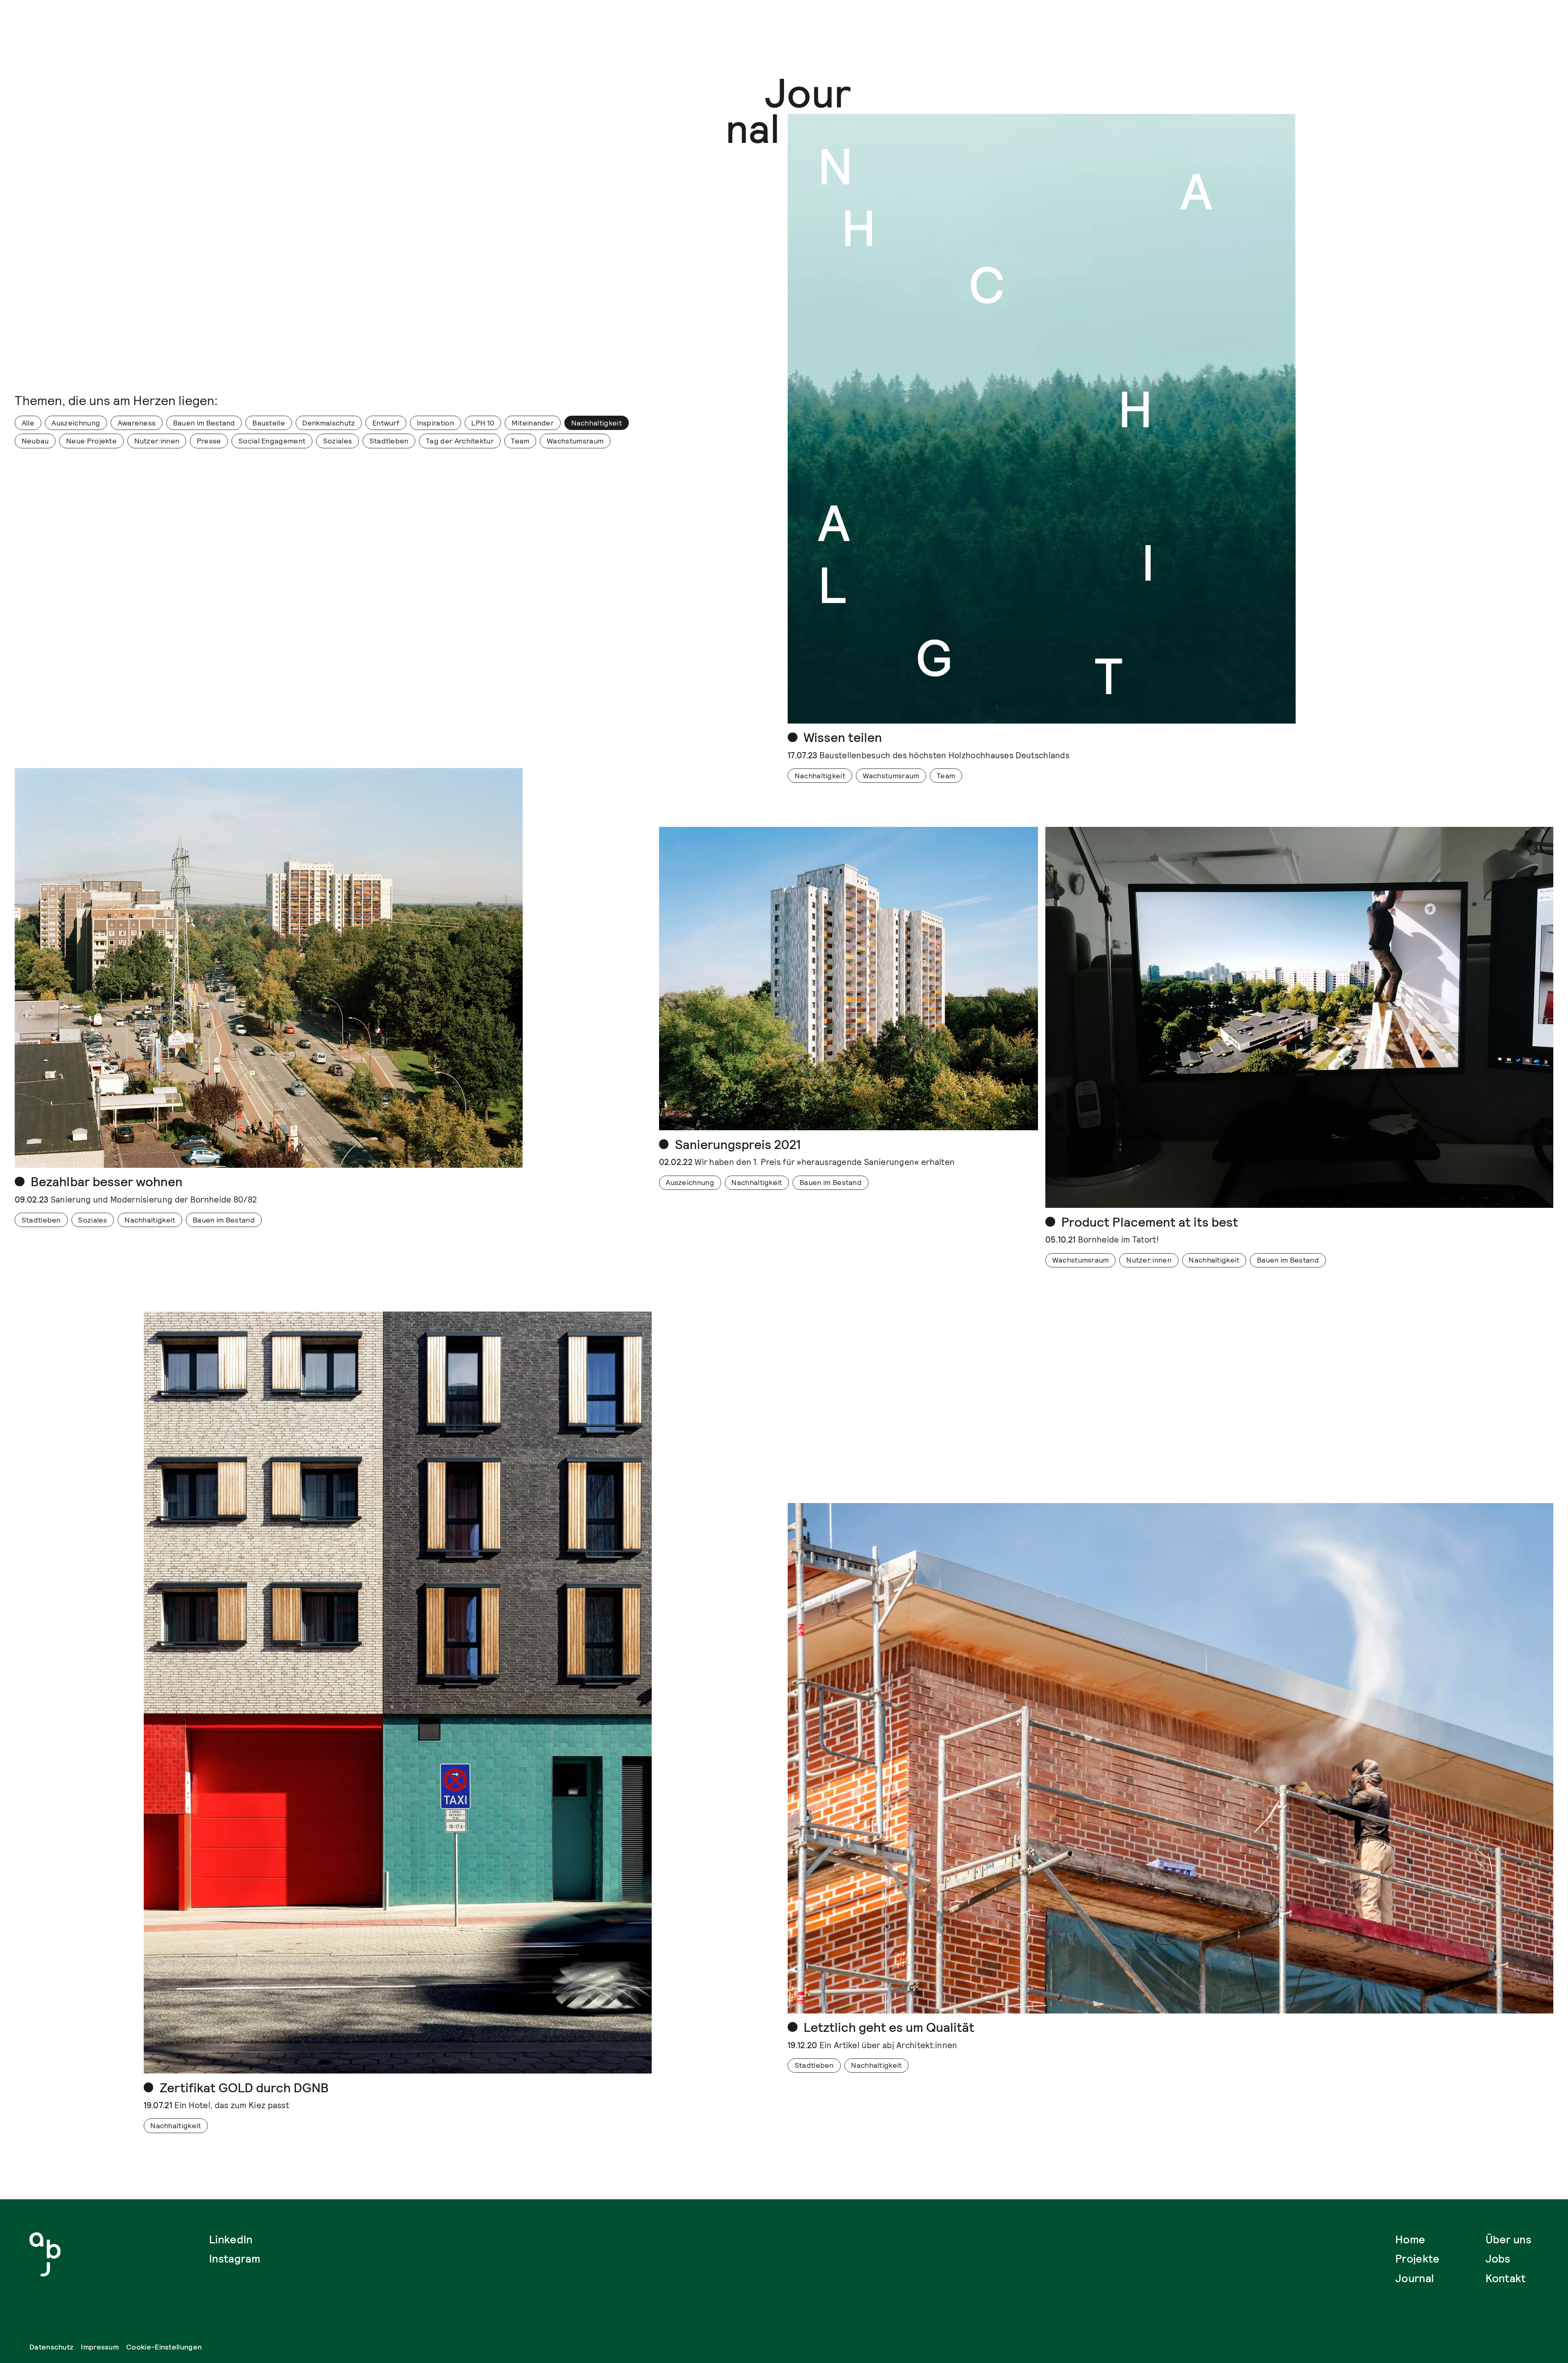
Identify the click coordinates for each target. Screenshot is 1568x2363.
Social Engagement (272, 441)
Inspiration (435, 423)
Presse (209, 441)
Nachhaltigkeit (597, 423)
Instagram (235, 2259)
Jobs (1498, 2259)
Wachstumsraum (575, 441)
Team (520, 441)
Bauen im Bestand (204, 423)
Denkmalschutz (329, 423)
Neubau (35, 441)
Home (1410, 2240)
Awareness (137, 423)
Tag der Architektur (460, 441)
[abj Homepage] (45, 2254)
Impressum (100, 2347)
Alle (28, 423)
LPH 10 (483, 423)
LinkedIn (231, 2240)
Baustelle (269, 423)
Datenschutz (51, 2347)
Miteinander (533, 423)
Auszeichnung (76, 423)
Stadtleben (389, 441)
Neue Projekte (91, 441)
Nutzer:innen (157, 441)
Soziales (337, 441)
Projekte (1417, 2259)
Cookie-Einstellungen (164, 2347)
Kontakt (1506, 2278)
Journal (1414, 2278)
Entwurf (386, 423)
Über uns (1508, 2240)
